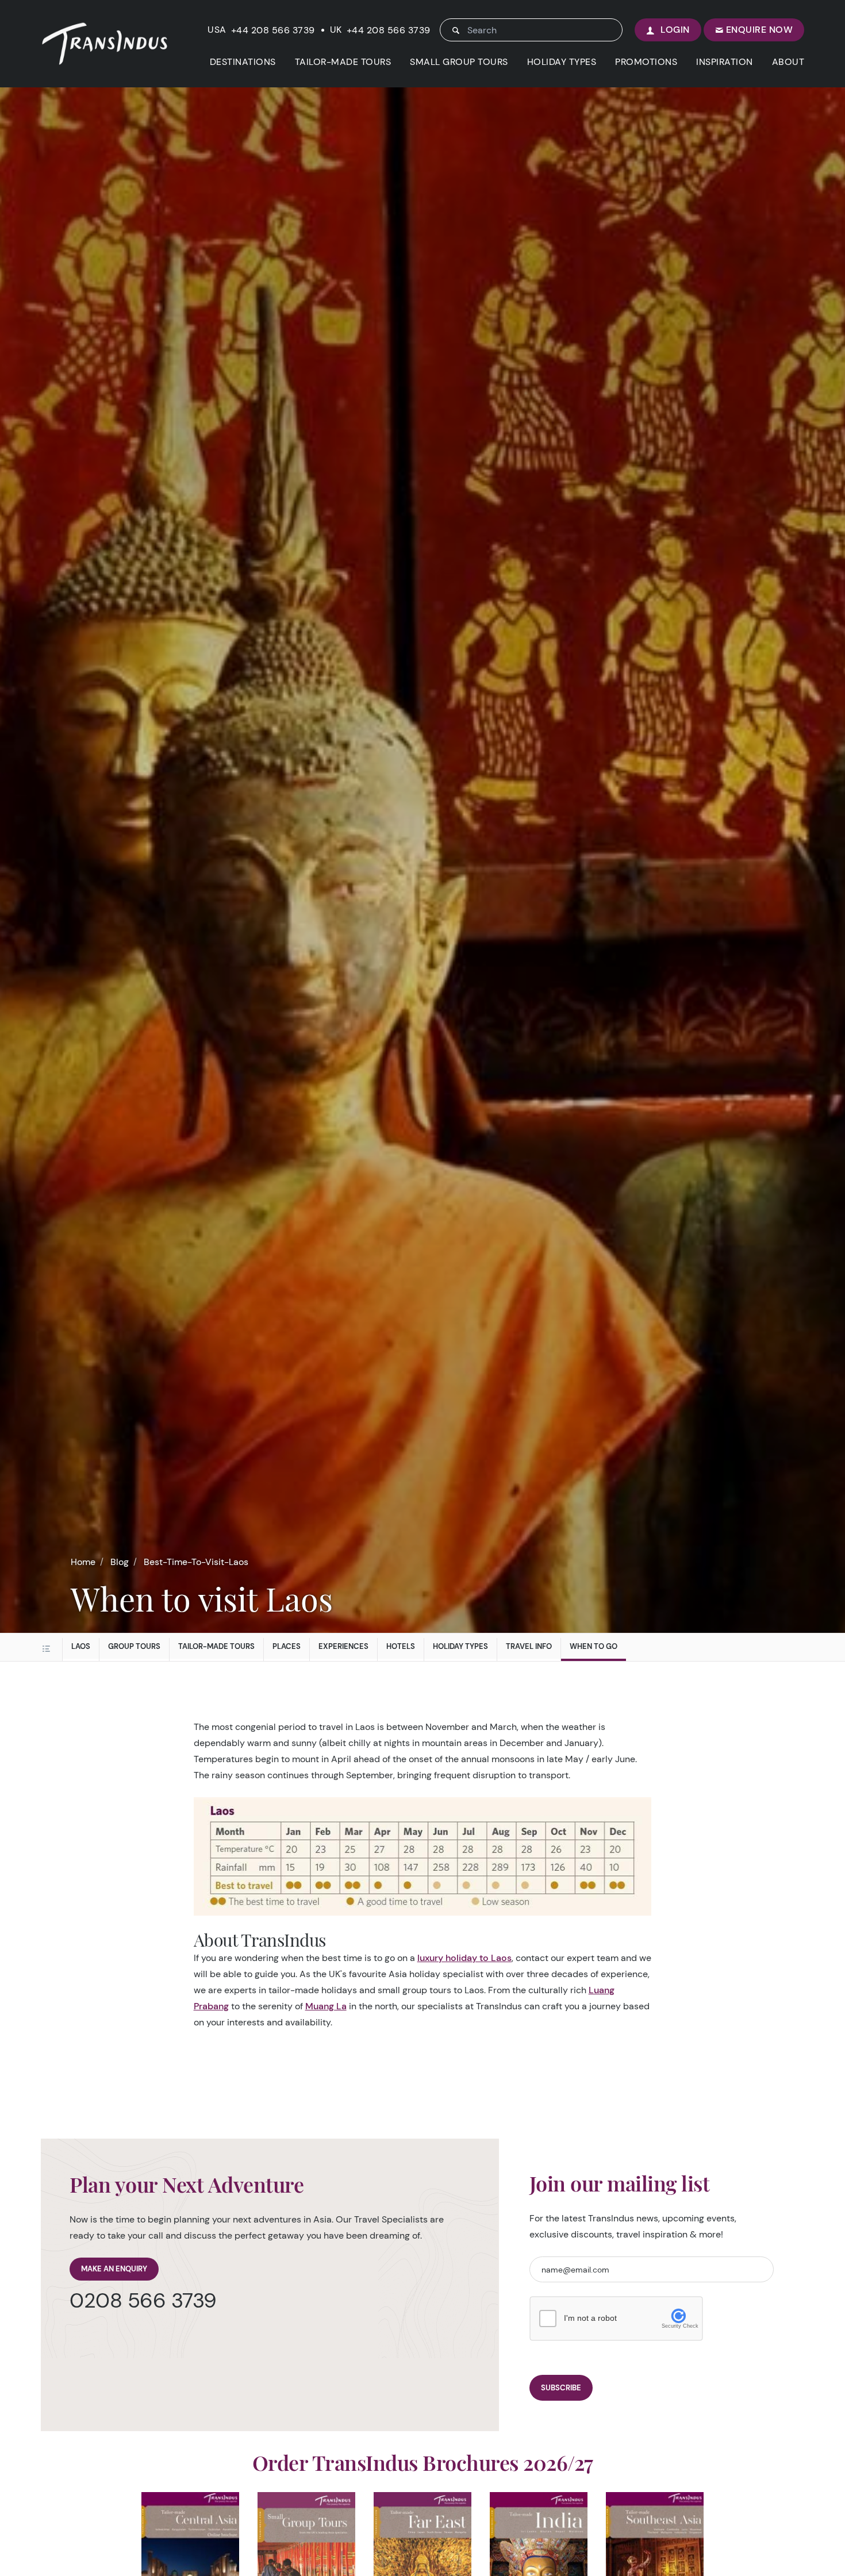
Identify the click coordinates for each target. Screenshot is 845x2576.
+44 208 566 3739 (273, 30)
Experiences (343, 1646)
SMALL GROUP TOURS (459, 62)
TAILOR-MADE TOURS (343, 62)
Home (83, 1562)
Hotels (401, 1646)
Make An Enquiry (114, 2269)
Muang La (326, 2006)
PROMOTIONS (646, 62)
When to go (594, 1646)
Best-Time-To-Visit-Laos (196, 1562)
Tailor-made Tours (216, 1646)
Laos (81, 1646)
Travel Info (529, 1646)
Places (287, 1646)
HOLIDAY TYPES (562, 62)
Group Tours (134, 1646)
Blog (120, 1562)
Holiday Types (460, 1646)
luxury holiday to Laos (464, 1958)
